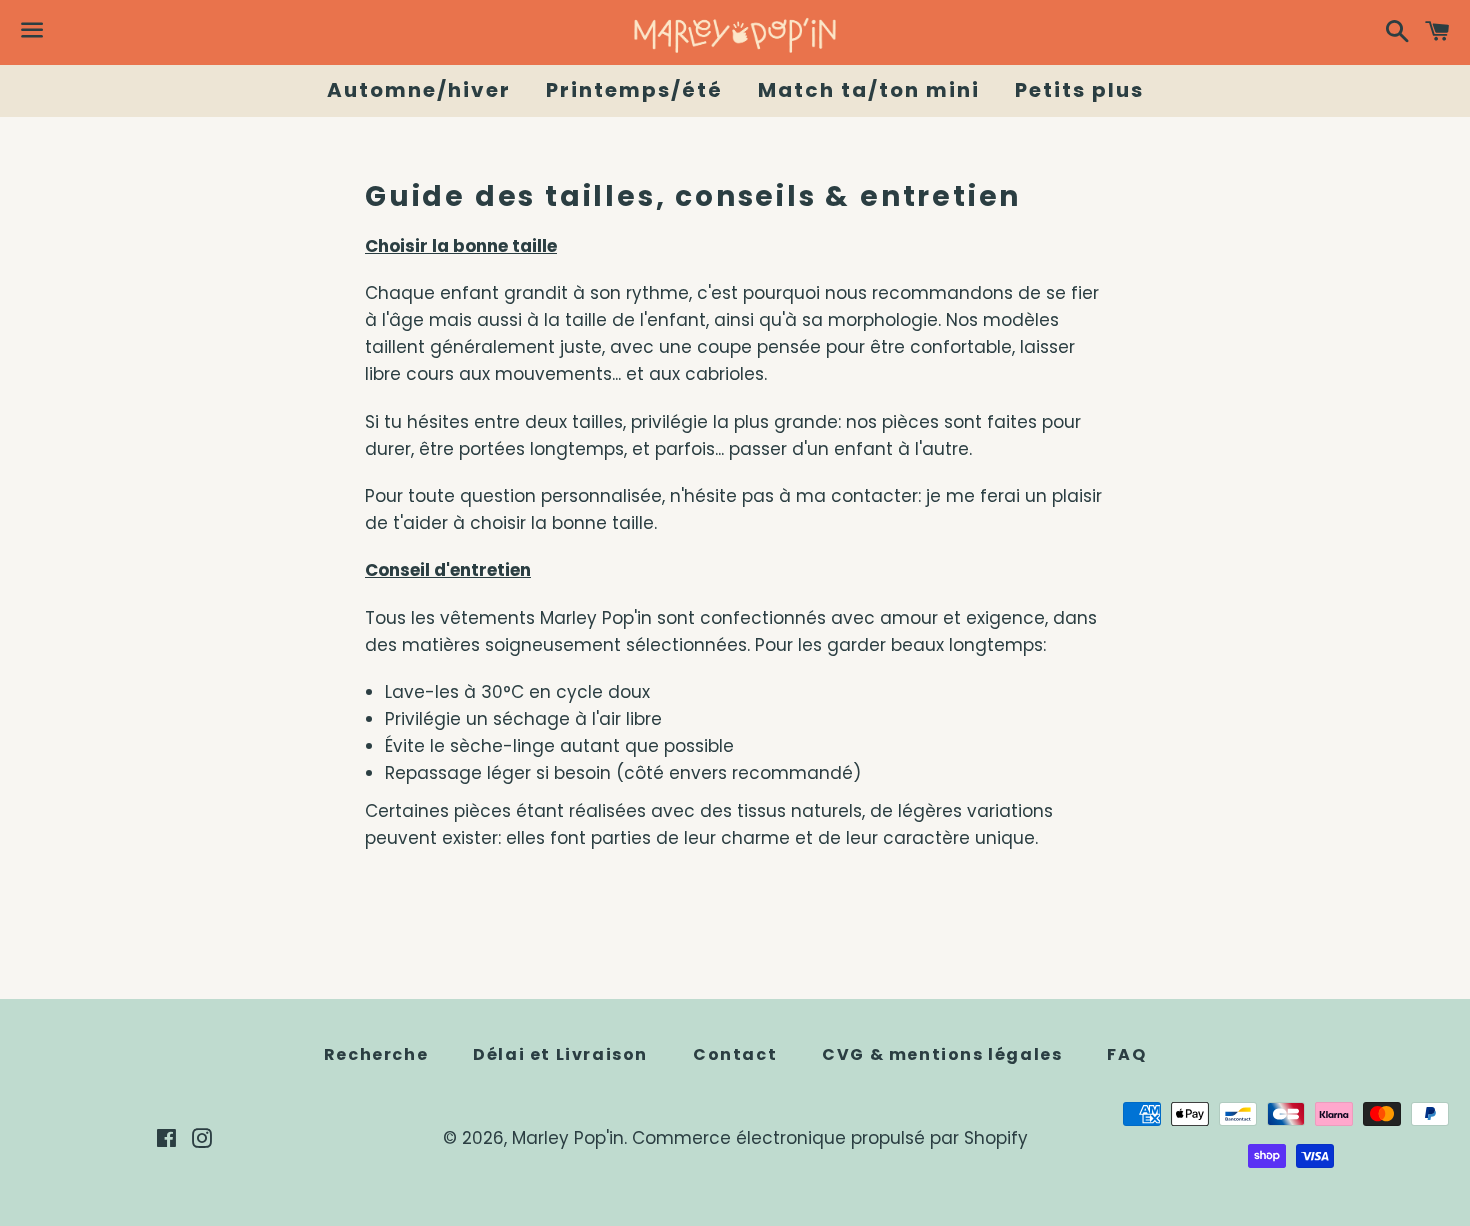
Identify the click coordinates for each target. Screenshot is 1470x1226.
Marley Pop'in (568, 1138)
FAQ (1126, 1054)
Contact (735, 1054)
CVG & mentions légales (942, 1054)
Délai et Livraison (560, 1054)
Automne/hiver (419, 90)
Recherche (376, 1054)
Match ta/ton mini (869, 90)
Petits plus (1079, 90)
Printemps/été (634, 90)
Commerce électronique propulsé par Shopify (830, 1138)
